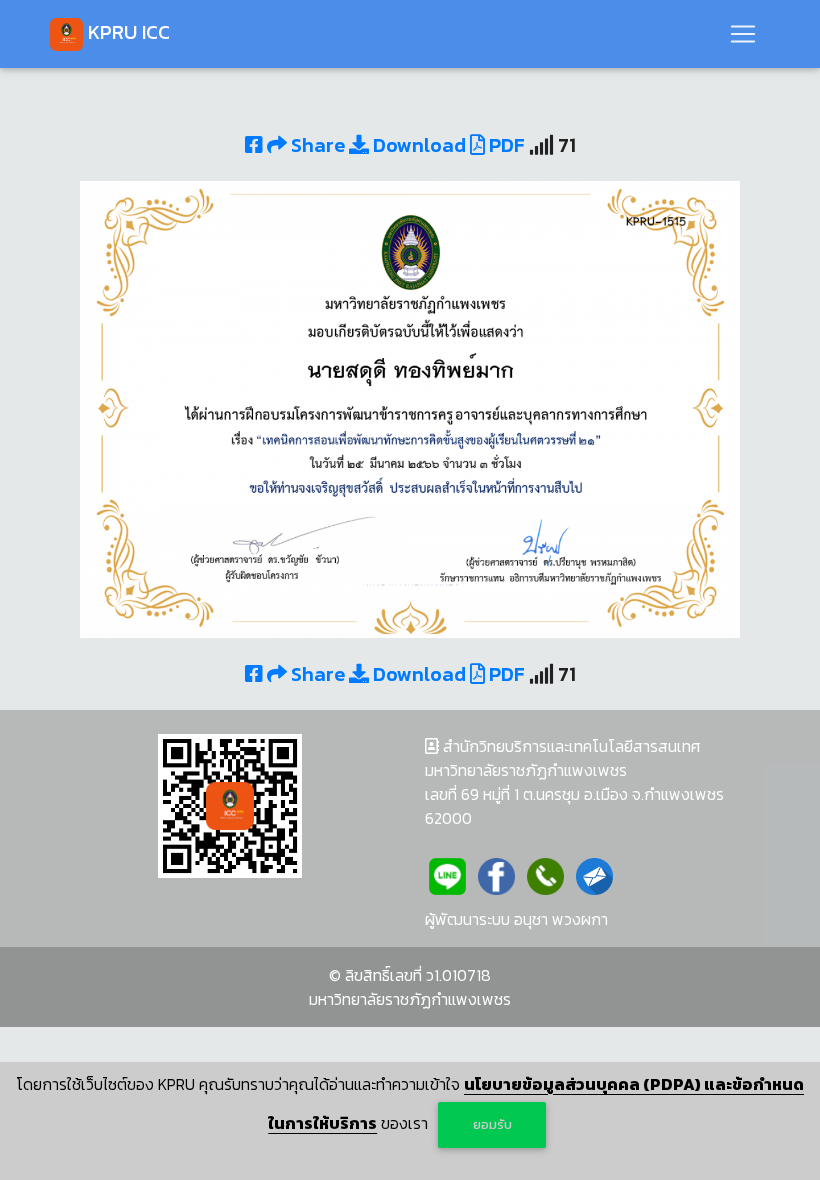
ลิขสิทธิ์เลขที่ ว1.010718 (418, 975)
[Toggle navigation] (743, 34)
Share (318, 145)
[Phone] (545, 874)
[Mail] (594, 874)
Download (417, 145)
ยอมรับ (492, 1124)
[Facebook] (496, 874)
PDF (505, 145)
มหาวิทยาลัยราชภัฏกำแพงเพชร (410, 999)
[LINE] (447, 874)
